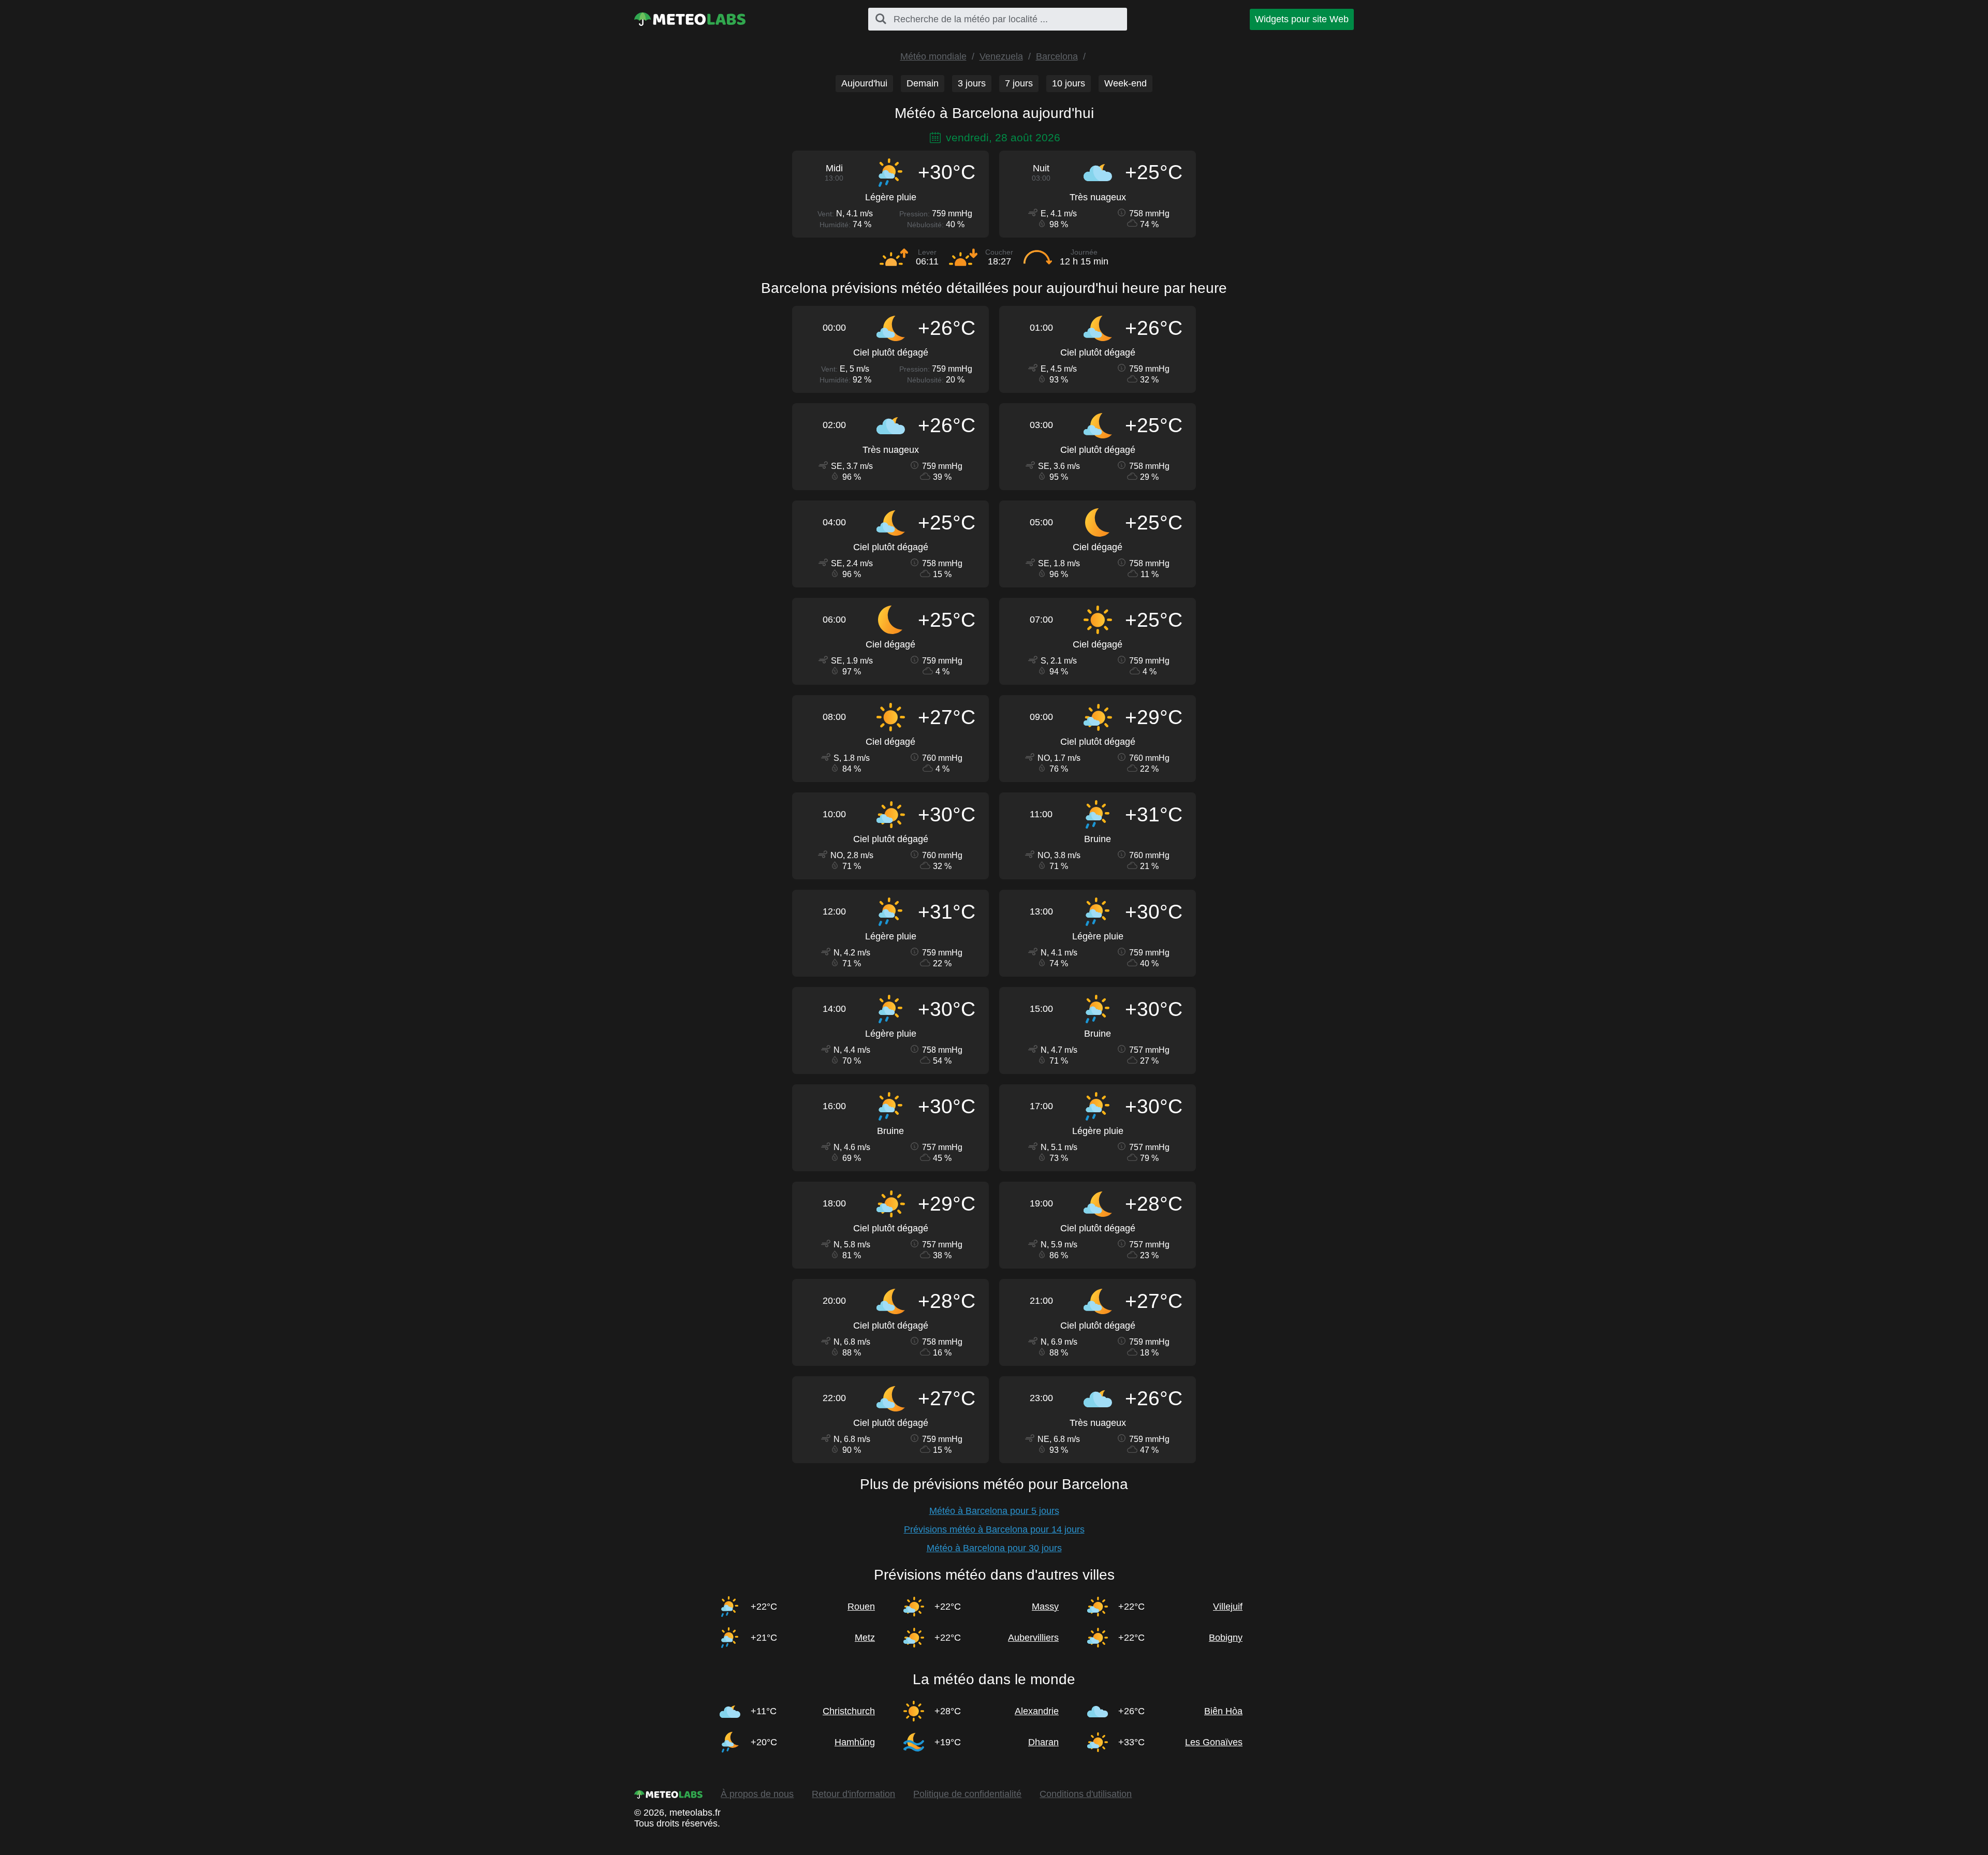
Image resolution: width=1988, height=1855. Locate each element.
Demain (923, 83)
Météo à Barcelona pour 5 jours (994, 1511)
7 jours (1019, 83)
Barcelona (1057, 56)
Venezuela (1001, 56)
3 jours (972, 83)
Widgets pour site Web (1302, 19)
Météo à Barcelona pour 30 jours (994, 1548)
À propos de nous (757, 1794)
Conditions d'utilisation (1086, 1794)
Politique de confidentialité (967, 1794)
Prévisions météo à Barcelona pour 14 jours (994, 1529)
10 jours (1069, 83)
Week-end (1125, 83)
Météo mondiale (933, 56)
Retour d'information (853, 1794)
